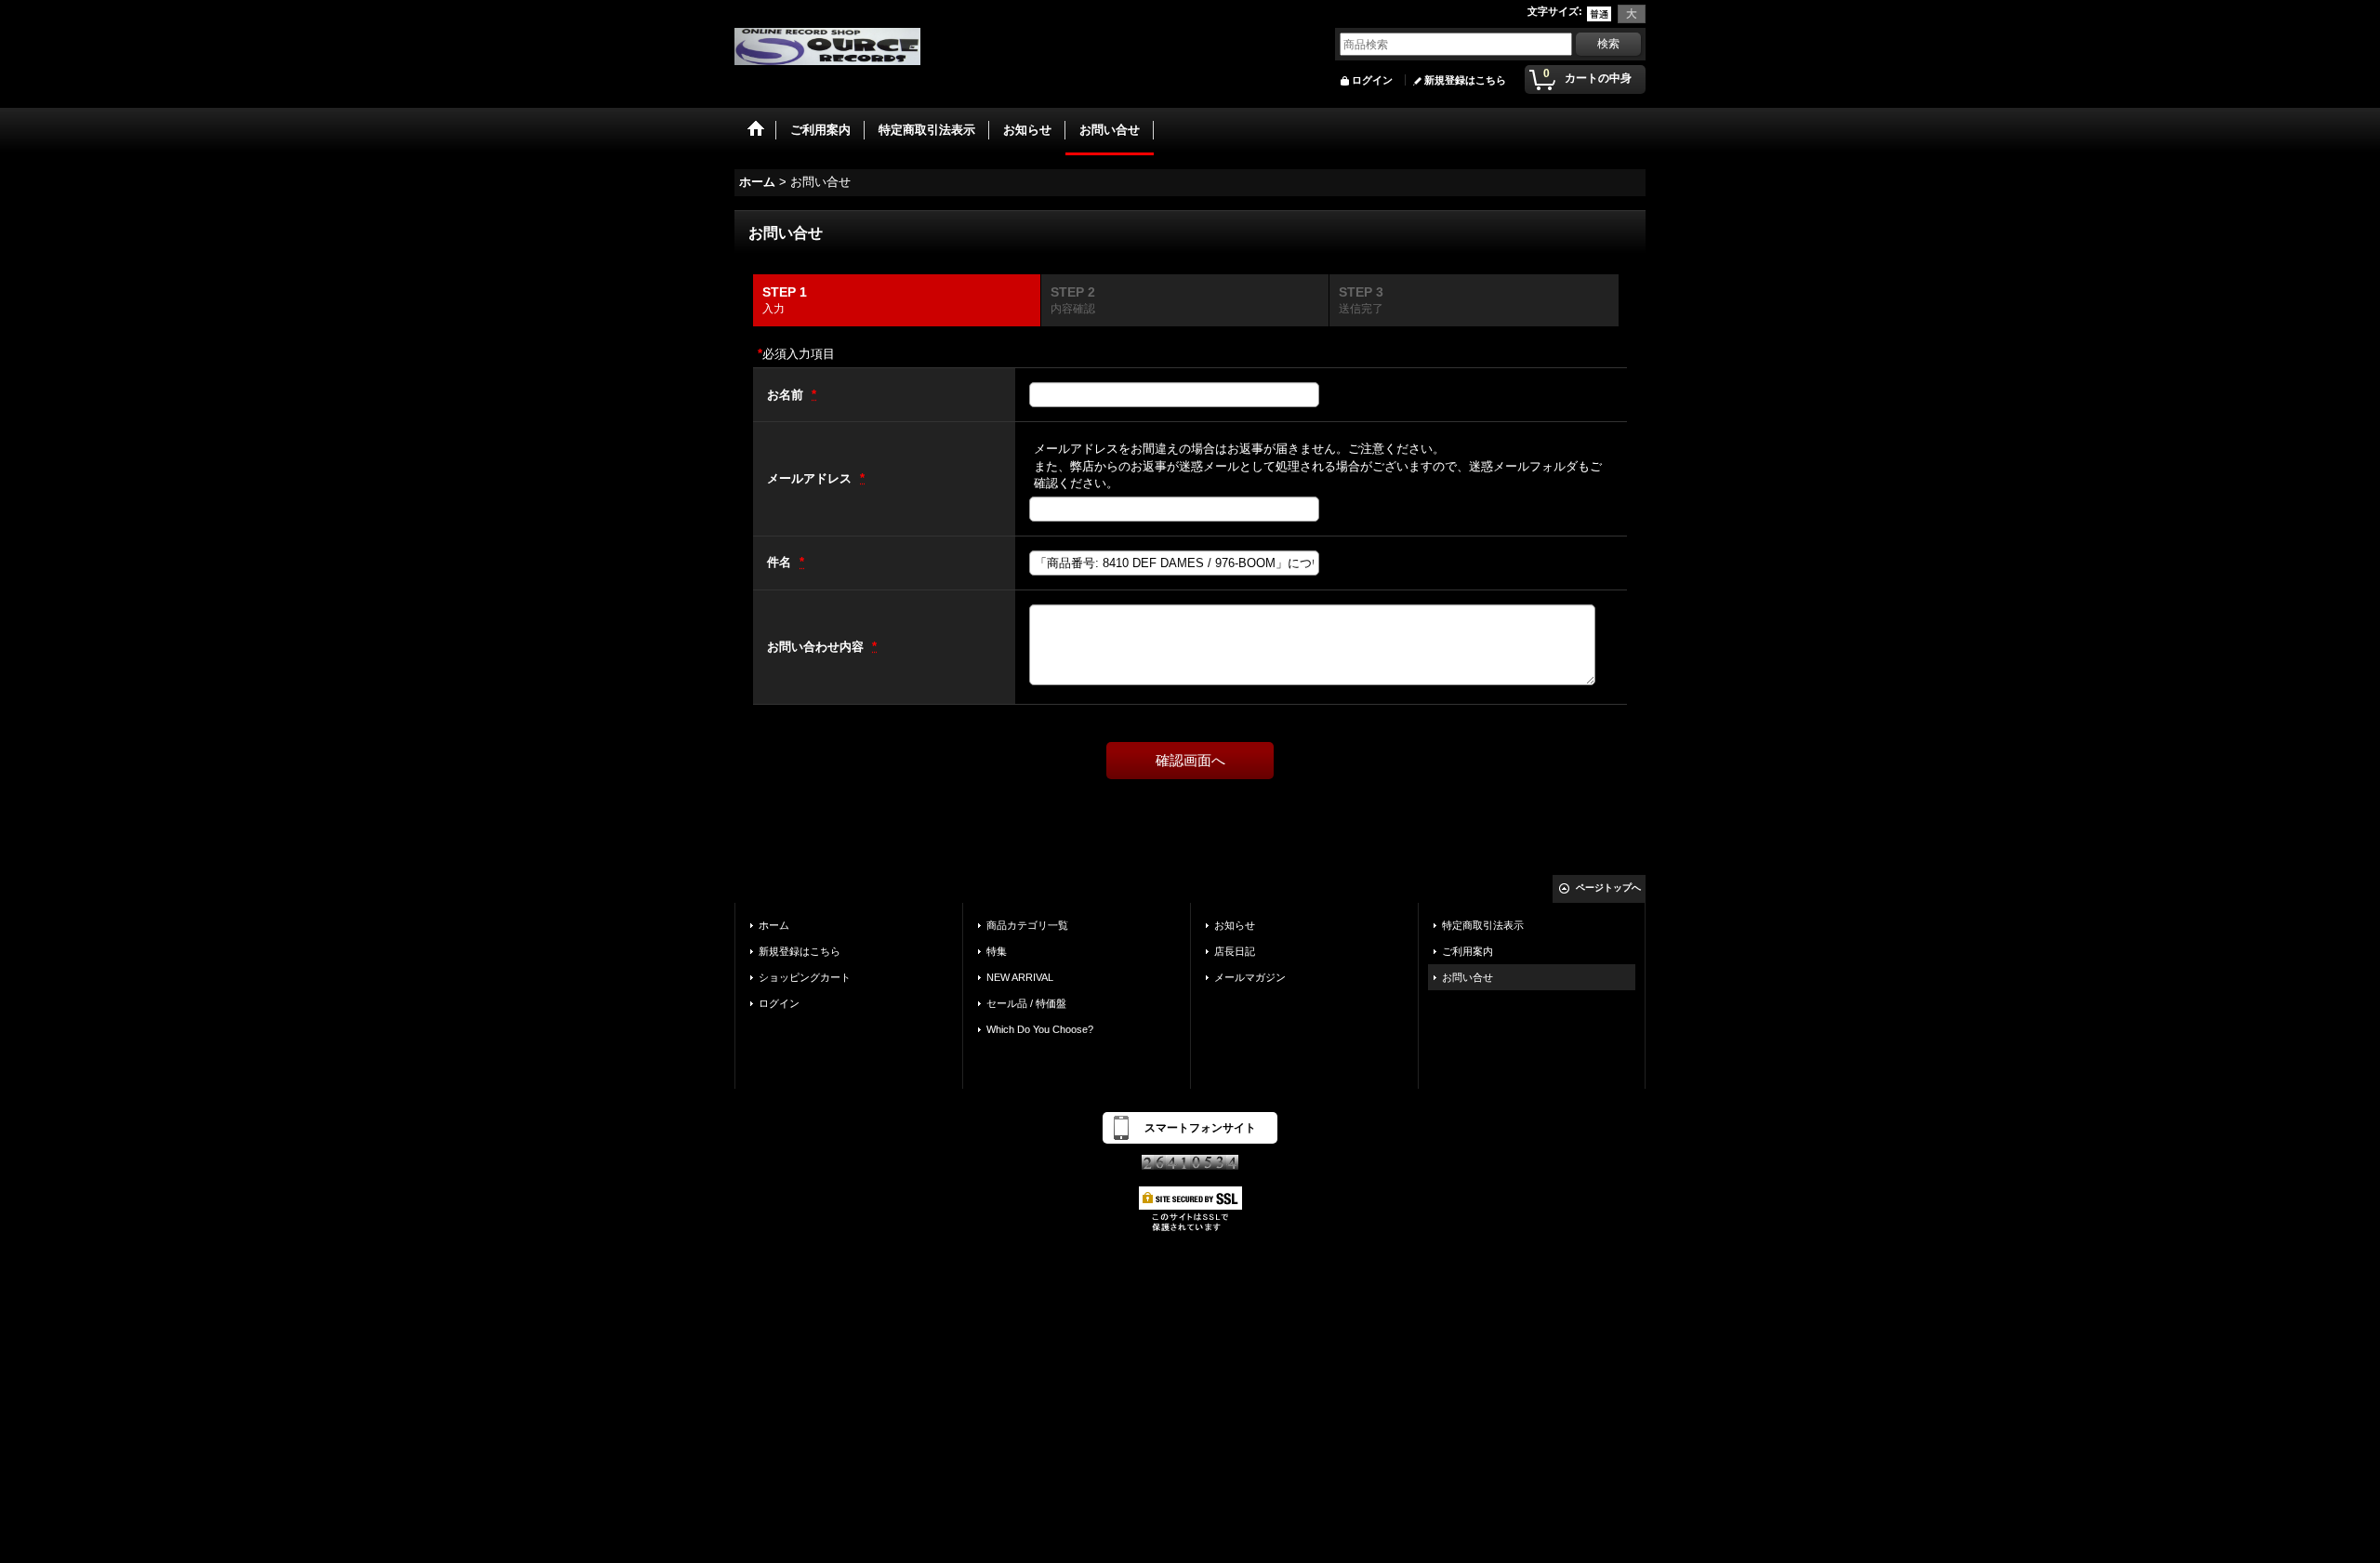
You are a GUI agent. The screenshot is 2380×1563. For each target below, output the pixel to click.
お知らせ (1235, 925)
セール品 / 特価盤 (1026, 1003)
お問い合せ (1468, 977)
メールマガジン (1250, 977)
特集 (997, 951)
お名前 (787, 395)
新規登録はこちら (1465, 80)
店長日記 (1235, 951)
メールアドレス (811, 478)
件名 (781, 562)
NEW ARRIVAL (1020, 977)
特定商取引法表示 (1483, 925)
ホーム (774, 925)
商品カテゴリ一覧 (1027, 925)
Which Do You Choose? (1040, 1029)
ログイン (1372, 80)
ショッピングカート (805, 977)
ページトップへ (1608, 887)
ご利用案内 (1468, 951)
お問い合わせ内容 (817, 647)
